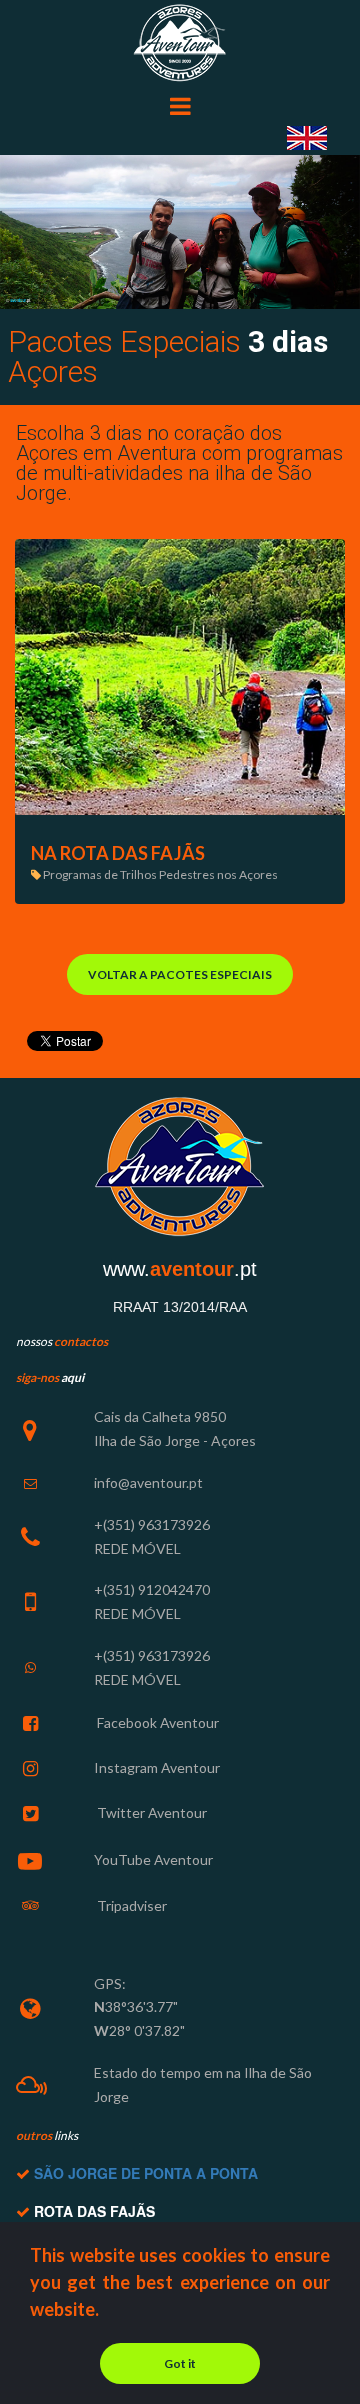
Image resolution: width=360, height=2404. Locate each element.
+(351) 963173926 (152, 1524)
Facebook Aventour (156, 1722)
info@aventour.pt (148, 1482)
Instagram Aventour (157, 1767)
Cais (107, 1416)
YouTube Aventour (153, 1859)
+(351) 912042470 (152, 1589)
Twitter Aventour (150, 1812)
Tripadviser (130, 1905)
